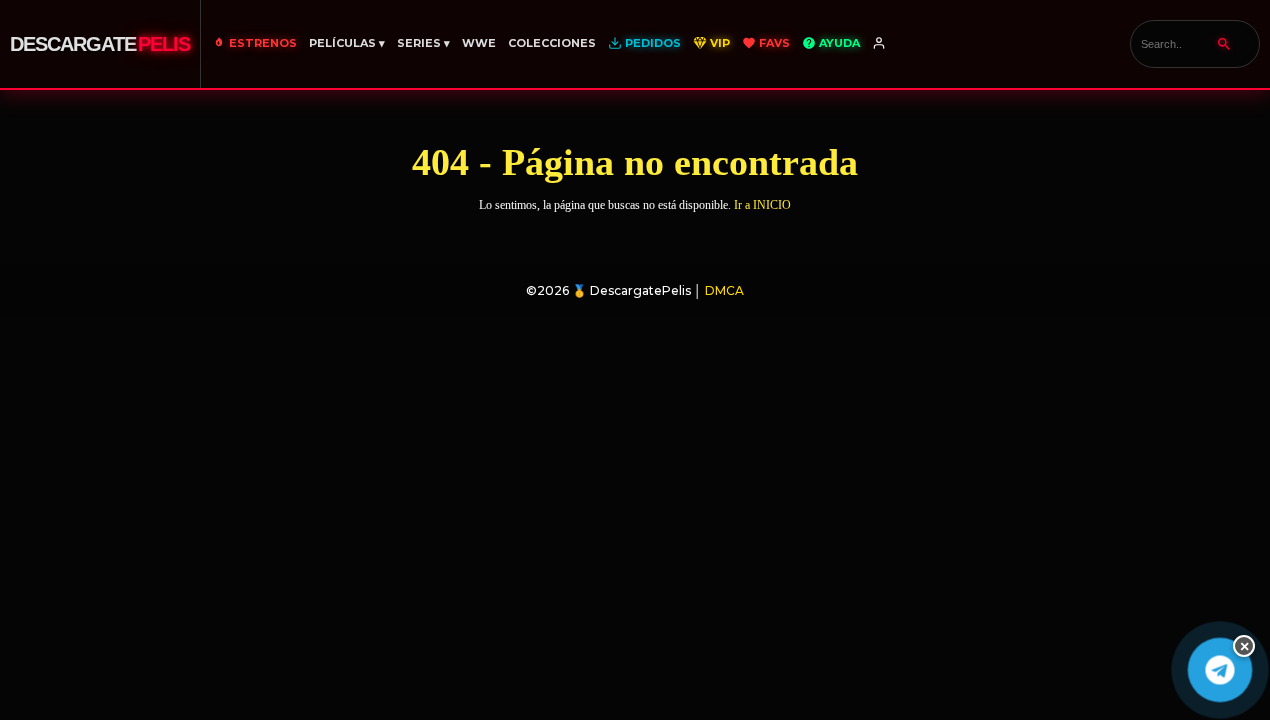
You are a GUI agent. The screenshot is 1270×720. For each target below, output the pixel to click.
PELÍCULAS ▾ (347, 43)
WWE (479, 43)
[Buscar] (1224, 44)
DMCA (724, 290)
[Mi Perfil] (880, 44)
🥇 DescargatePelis (631, 290)
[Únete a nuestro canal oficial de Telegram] (1219, 669)
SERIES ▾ (423, 43)
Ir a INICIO (762, 205)
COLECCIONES (552, 43)
